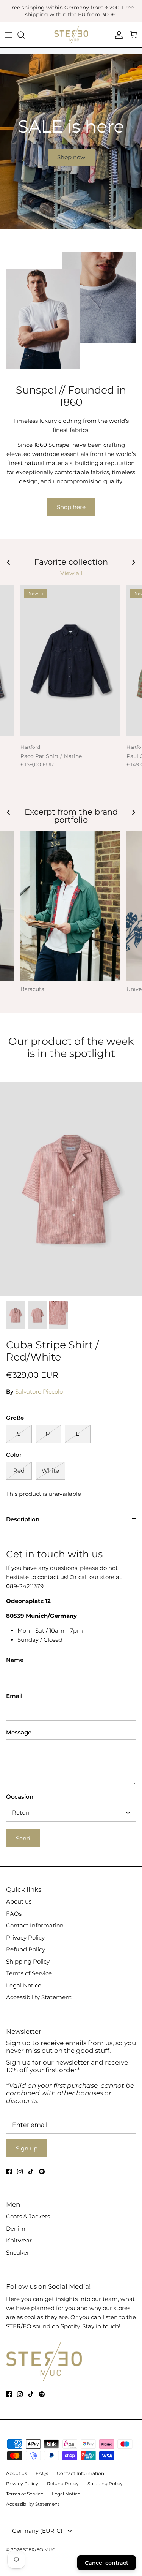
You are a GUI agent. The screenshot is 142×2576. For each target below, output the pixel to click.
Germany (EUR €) (37, 2531)
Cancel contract (107, 2563)
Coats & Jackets (28, 2216)
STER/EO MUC (39, 2550)
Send (23, 1838)
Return (22, 1813)
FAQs (14, 1914)
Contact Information (35, 1925)
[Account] (117, 35)
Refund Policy (26, 1949)
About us (19, 1901)
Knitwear (19, 2240)
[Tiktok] (31, 2172)
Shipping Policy (28, 1961)
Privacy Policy (25, 1938)
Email (14, 1696)
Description (23, 1519)
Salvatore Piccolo (39, 1392)
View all (71, 573)
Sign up (27, 2148)
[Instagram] (20, 2172)
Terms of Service (29, 1973)
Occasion (20, 1797)
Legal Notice (24, 1985)
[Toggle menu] (8, 35)
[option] (71, 141)
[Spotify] (42, 2172)
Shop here (71, 507)
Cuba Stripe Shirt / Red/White (52, 1351)
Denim (16, 2229)
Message (19, 1732)
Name (15, 1660)
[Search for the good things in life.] (25, 35)
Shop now (71, 157)
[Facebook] (9, 2172)
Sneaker (18, 2252)
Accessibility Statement (39, 1997)
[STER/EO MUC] (71, 35)
